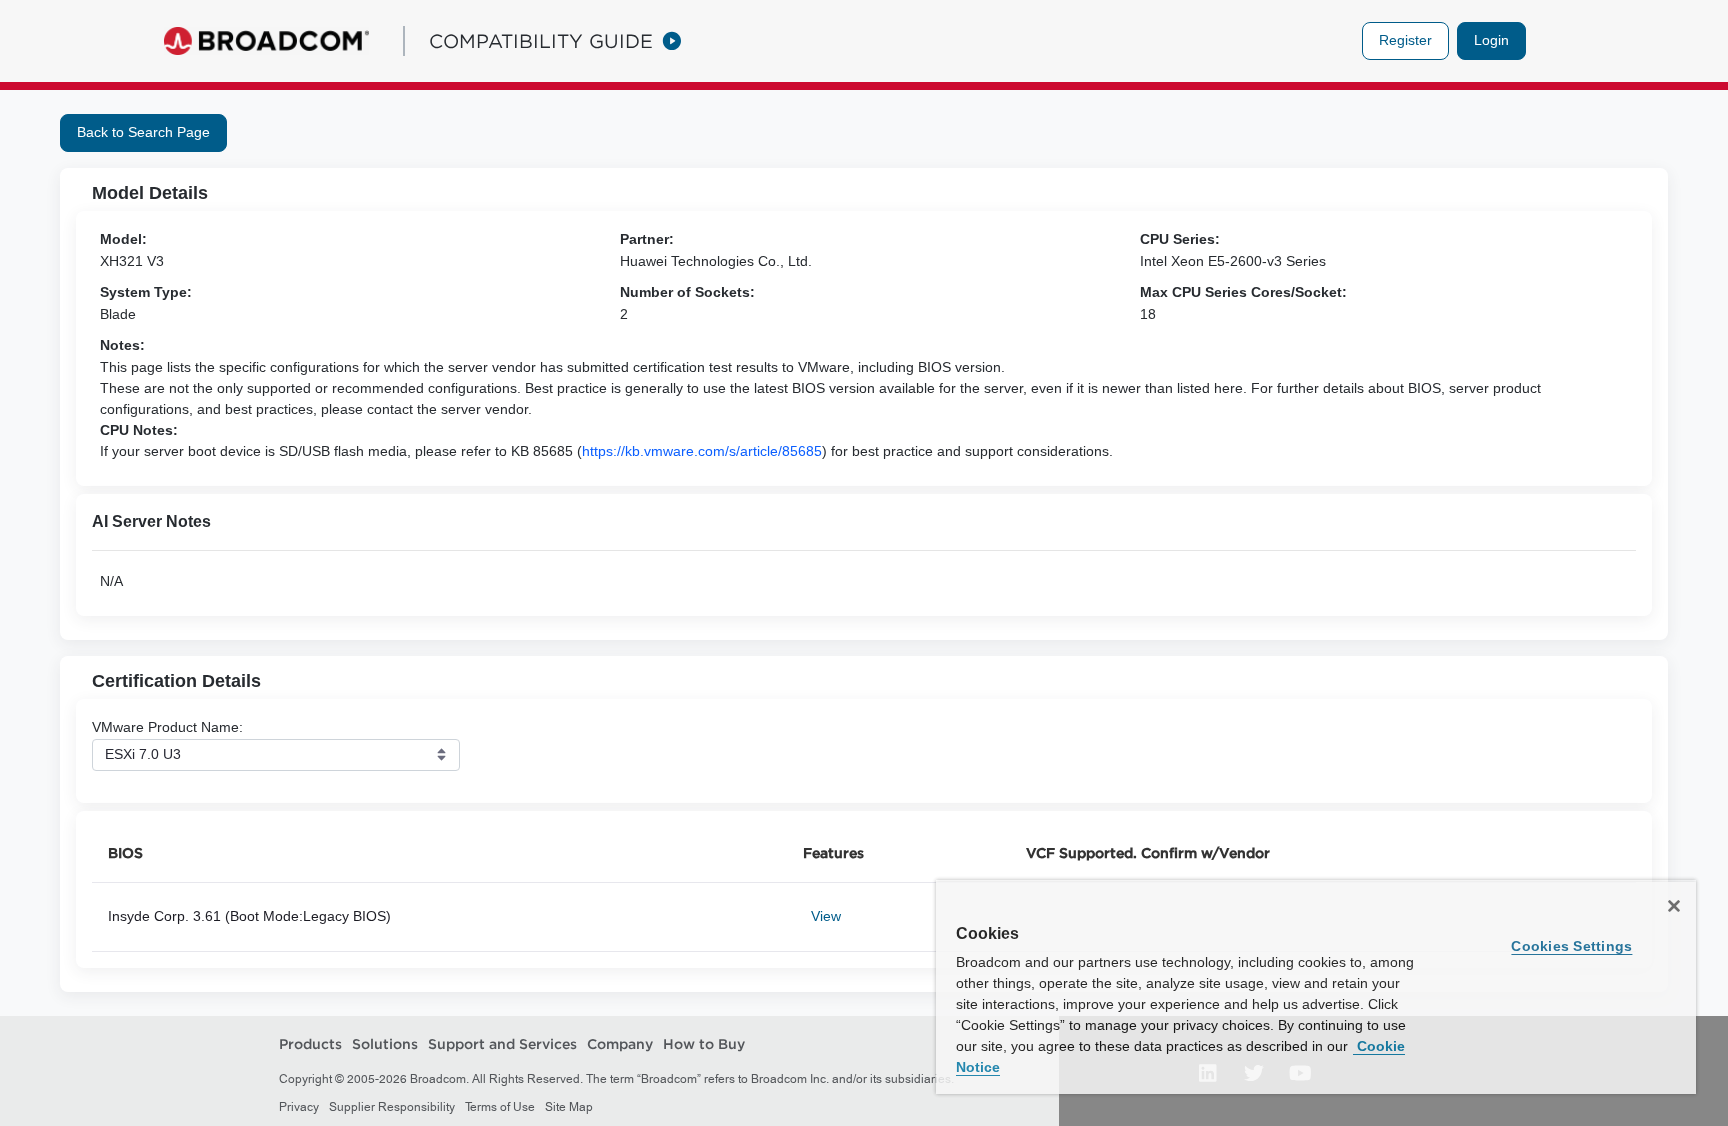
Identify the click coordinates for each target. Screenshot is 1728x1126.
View (826, 916)
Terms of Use (500, 1107)
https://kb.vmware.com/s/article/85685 (702, 451)
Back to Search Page (143, 132)
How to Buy (704, 1044)
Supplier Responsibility (392, 1107)
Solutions (385, 1044)
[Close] (1674, 906)
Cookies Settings (1571, 946)
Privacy (299, 1107)
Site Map (569, 1107)
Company (620, 1044)
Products (310, 1044)
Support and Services (502, 1044)
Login (1491, 40)
